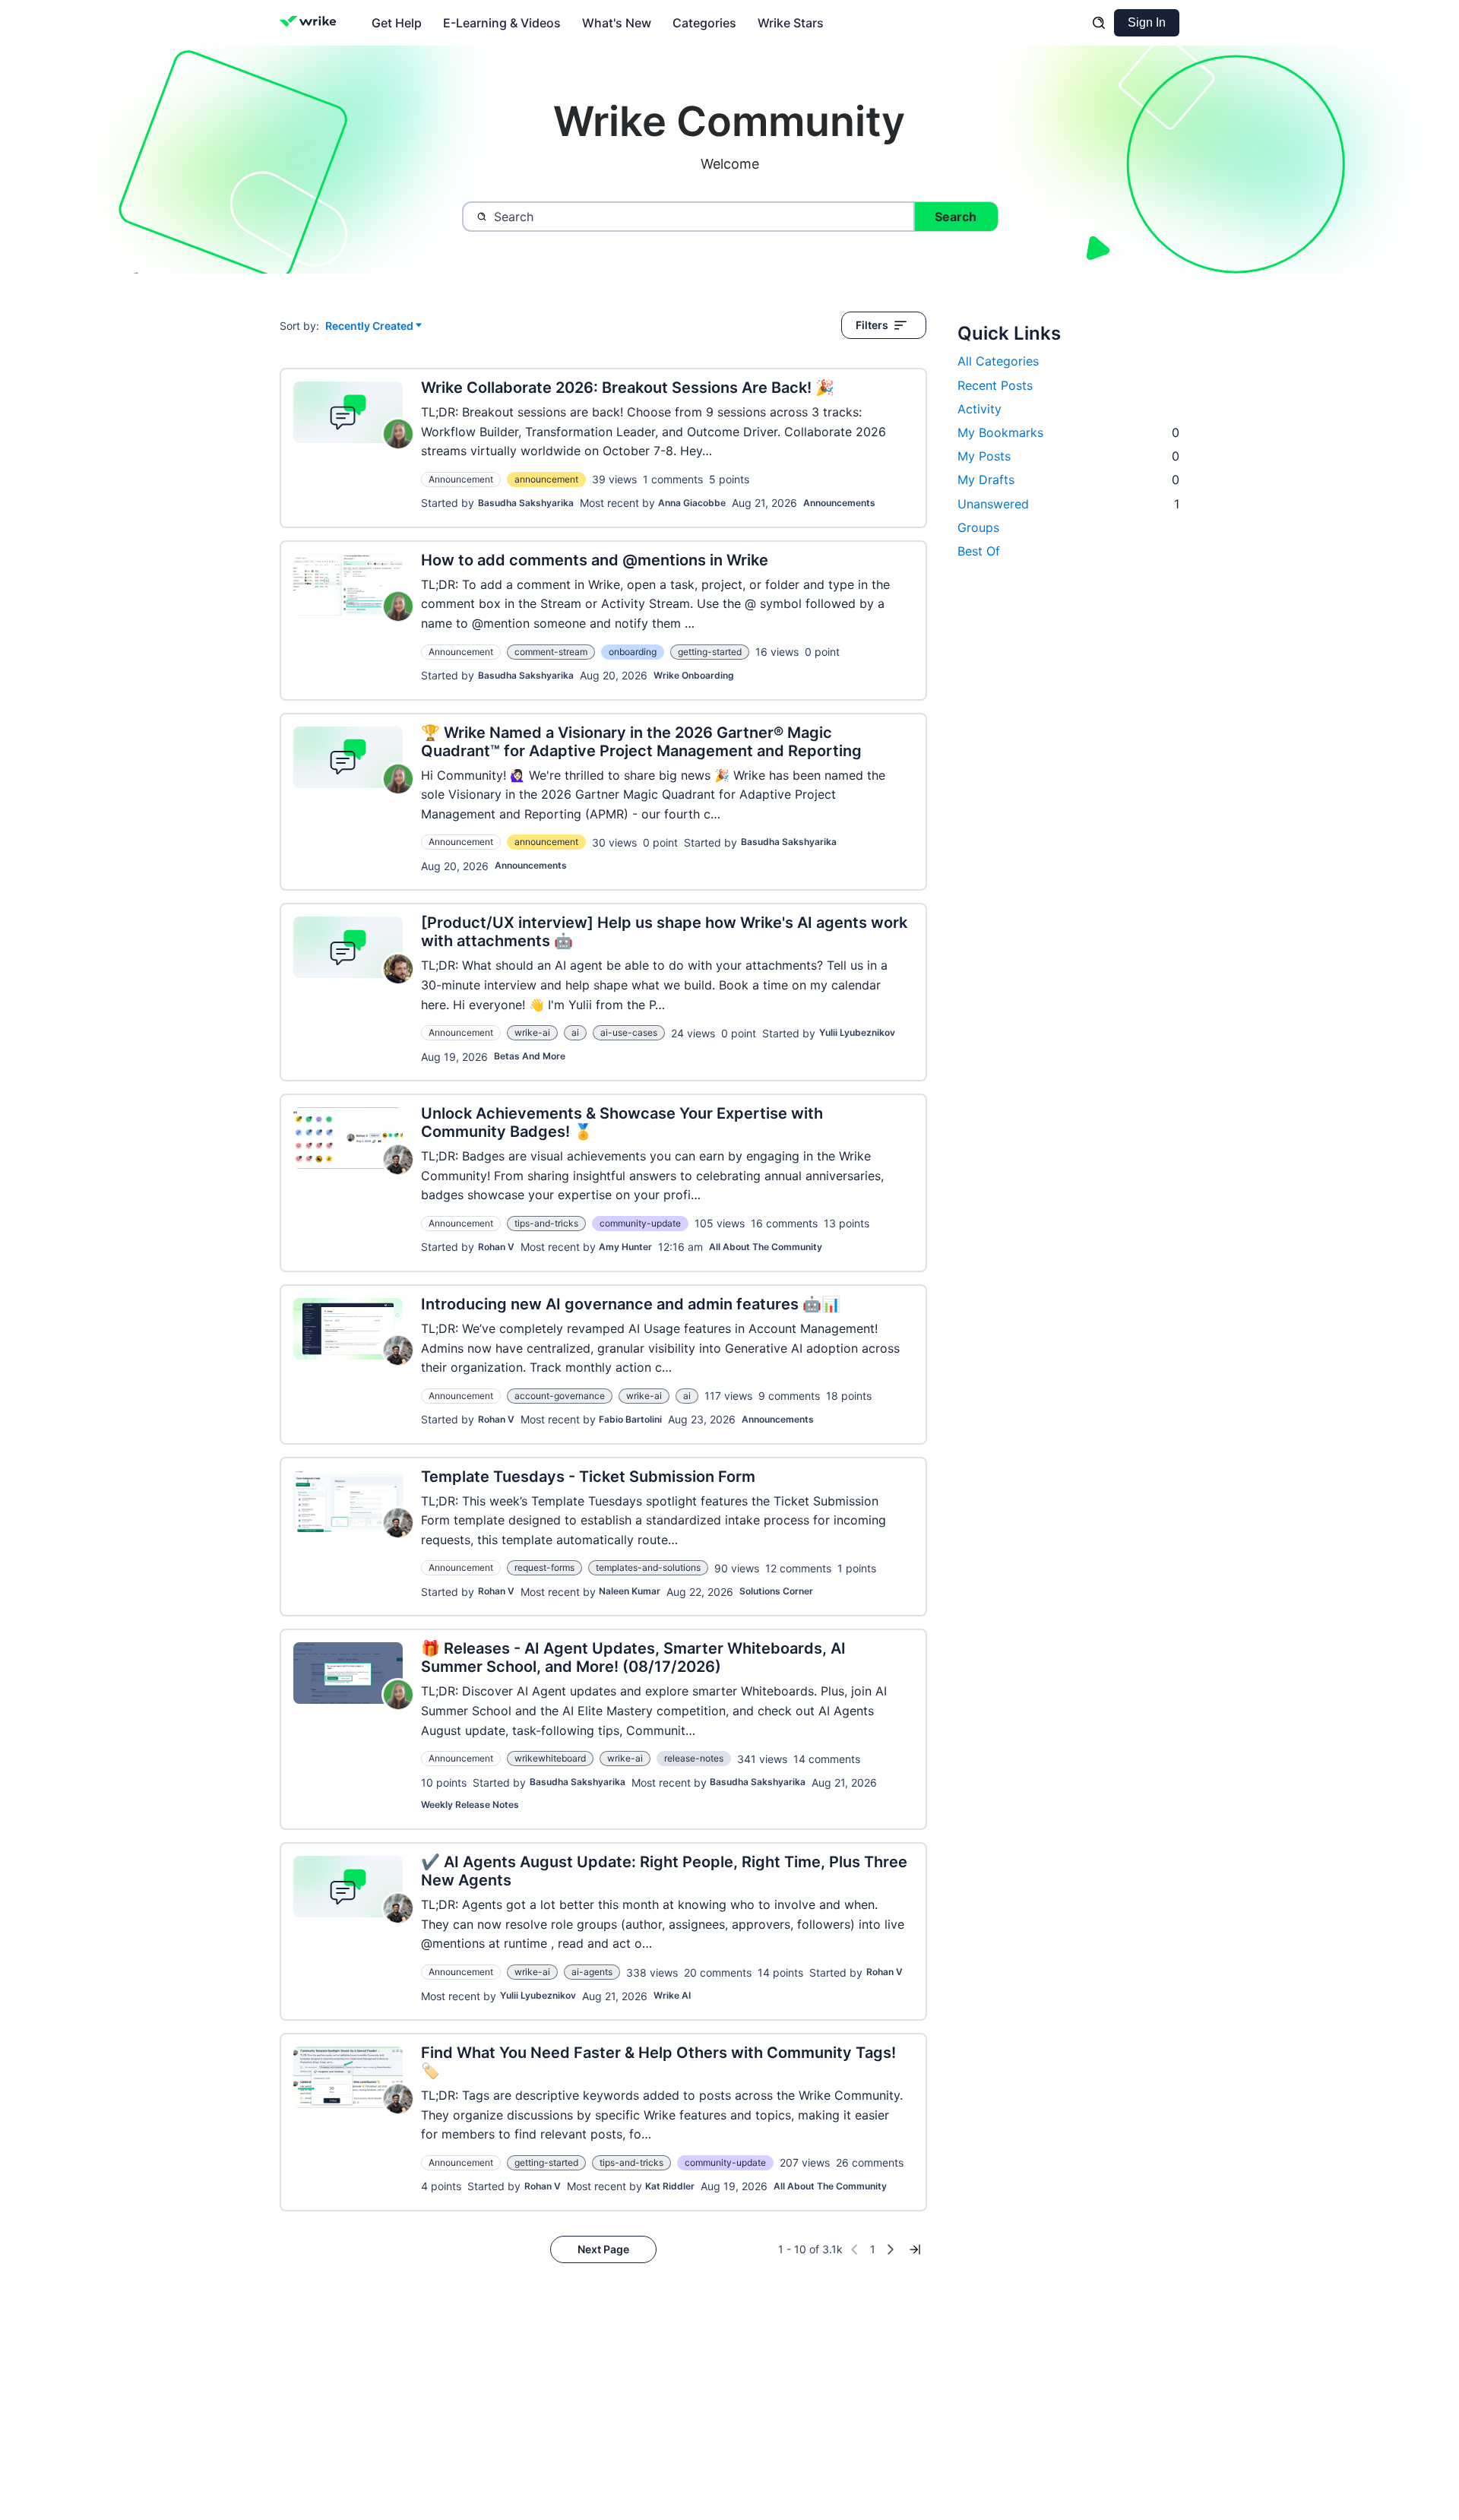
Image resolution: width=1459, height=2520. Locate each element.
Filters (872, 325)
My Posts (1068, 456)
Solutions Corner (776, 1591)
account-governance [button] (560, 1396)
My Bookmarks (1068, 432)
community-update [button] (640, 1223)
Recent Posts (995, 385)
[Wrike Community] (311, 23)
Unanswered (1068, 504)
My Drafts (1068, 480)
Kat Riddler (670, 2186)
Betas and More (530, 1056)
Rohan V (496, 1247)
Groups (978, 527)
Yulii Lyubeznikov (857, 1032)
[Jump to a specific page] (915, 2249)
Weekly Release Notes (470, 1805)
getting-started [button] (710, 652)
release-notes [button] (694, 1758)
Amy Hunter (625, 1247)
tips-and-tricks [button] (546, 1223)
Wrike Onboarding (694, 675)
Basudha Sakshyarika (526, 503)
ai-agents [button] (592, 1972)
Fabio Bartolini (630, 1419)
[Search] (1099, 23)
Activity (980, 409)
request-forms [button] (544, 1567)
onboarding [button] (633, 652)
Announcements (839, 503)
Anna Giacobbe (692, 503)
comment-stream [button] (551, 652)
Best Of (979, 551)
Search (956, 217)
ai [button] (575, 1032)
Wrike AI (672, 1995)
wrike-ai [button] (532, 1032)
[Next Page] (891, 2249)
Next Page (603, 2249)
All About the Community (766, 1247)
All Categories (998, 361)
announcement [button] (546, 479)
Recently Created (369, 326)
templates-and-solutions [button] (648, 1567)
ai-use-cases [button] (629, 1032)
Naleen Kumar (630, 1591)
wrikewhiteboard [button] (550, 1758)
